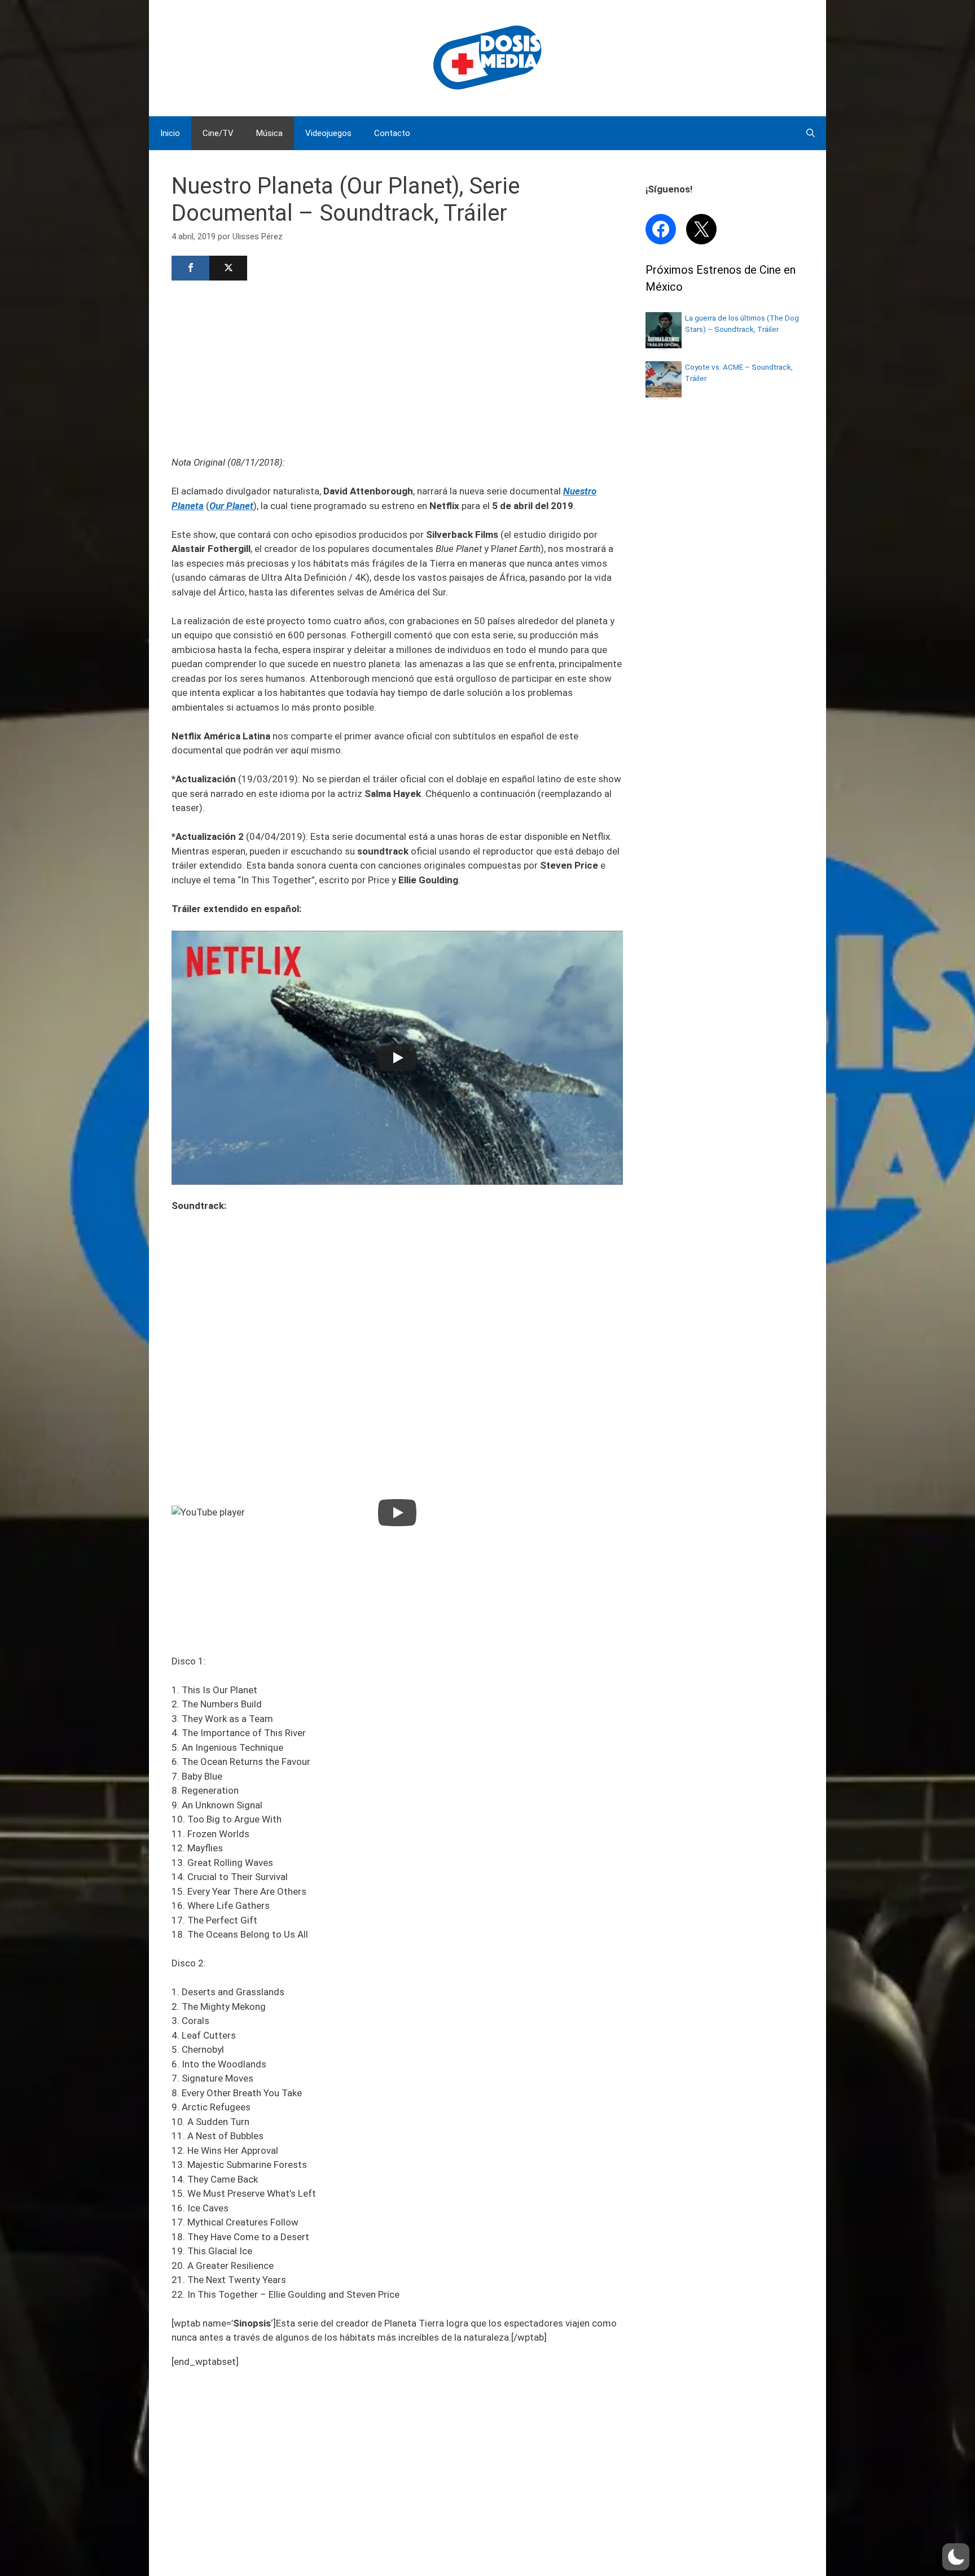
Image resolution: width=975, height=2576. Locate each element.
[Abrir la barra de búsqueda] (811, 133)
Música (269, 133)
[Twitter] (228, 268)
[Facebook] (190, 268)
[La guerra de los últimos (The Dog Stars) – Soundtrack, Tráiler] (664, 345)
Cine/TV (218, 133)
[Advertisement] (397, 367)
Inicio (170, 133)
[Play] (397, 1058)
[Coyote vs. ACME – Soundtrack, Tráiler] (664, 394)
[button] (956, 2557)
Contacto (392, 133)
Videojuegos (328, 133)
